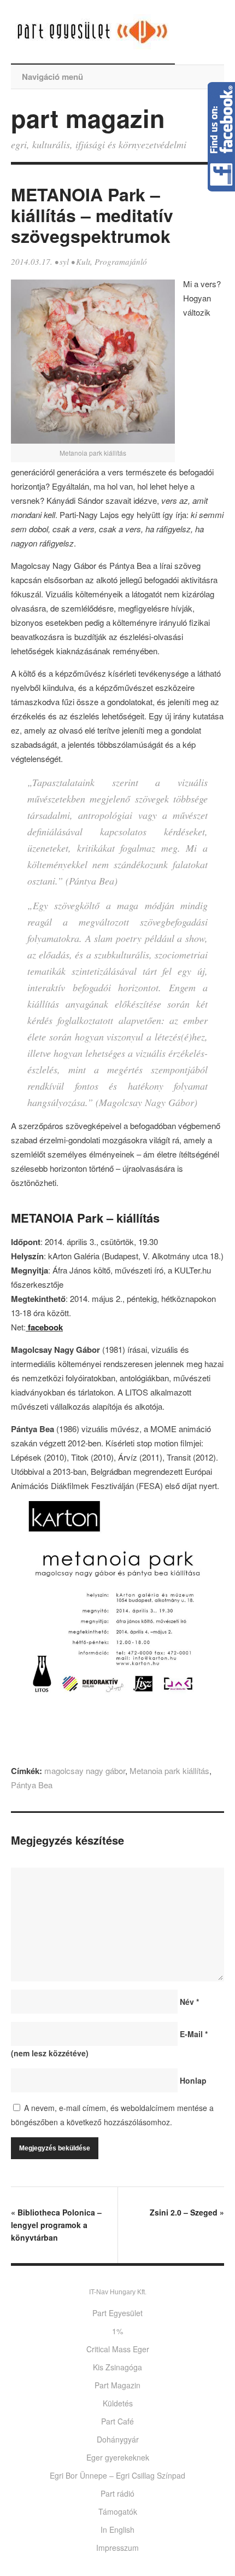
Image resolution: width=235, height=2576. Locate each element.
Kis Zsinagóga (117, 2367)
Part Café (117, 2421)
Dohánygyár (118, 2439)
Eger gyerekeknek (118, 2457)
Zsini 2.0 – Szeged (187, 2212)
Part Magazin (117, 2385)
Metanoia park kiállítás (169, 1770)
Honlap (193, 2080)
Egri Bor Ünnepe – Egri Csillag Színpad (117, 2475)
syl (64, 261)
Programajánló (121, 261)
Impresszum (117, 2548)
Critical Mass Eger (118, 2349)
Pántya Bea (32, 1785)
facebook (44, 1327)
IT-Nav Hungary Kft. (118, 2292)
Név (189, 2002)
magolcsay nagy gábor (85, 1770)
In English (117, 2530)
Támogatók (118, 2511)
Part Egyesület (117, 2313)
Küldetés (118, 2403)
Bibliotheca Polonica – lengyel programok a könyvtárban (56, 2225)
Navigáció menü (52, 77)
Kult (83, 261)
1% (117, 2331)
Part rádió (117, 2493)
